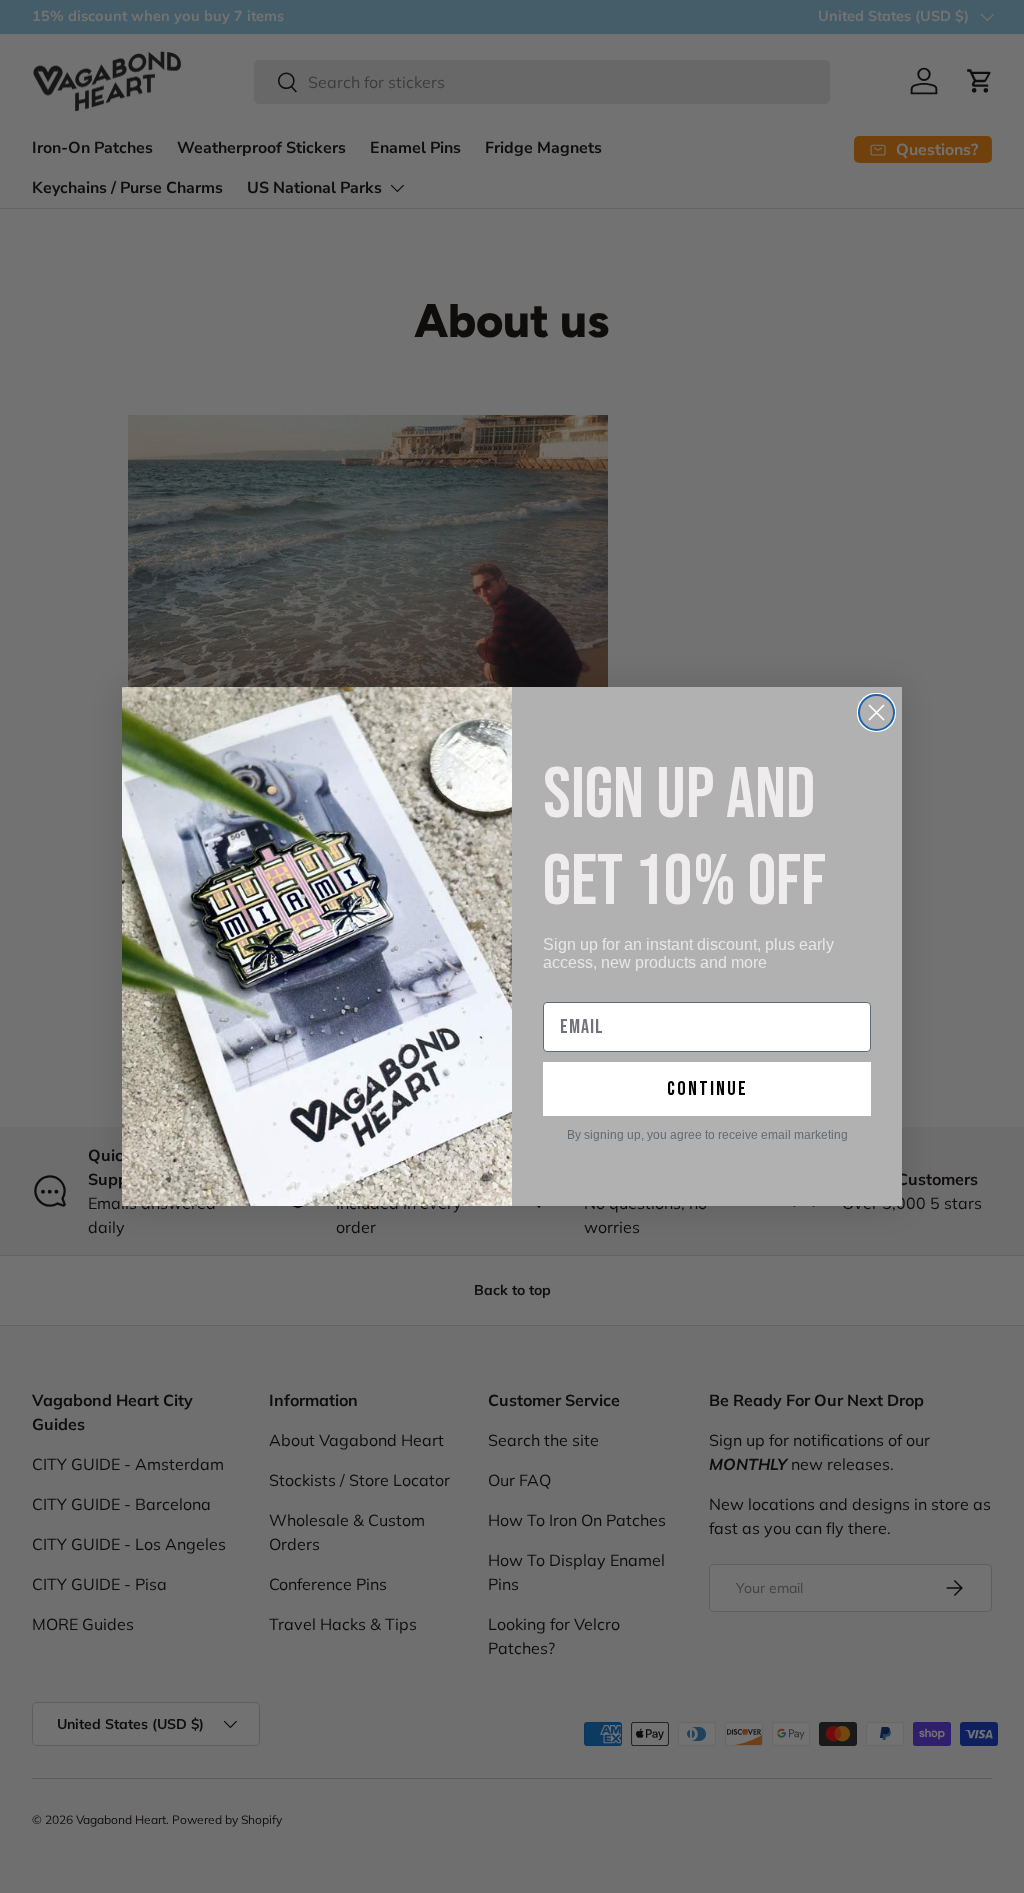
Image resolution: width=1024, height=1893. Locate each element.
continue (707, 1089)
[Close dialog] (876, 712)
